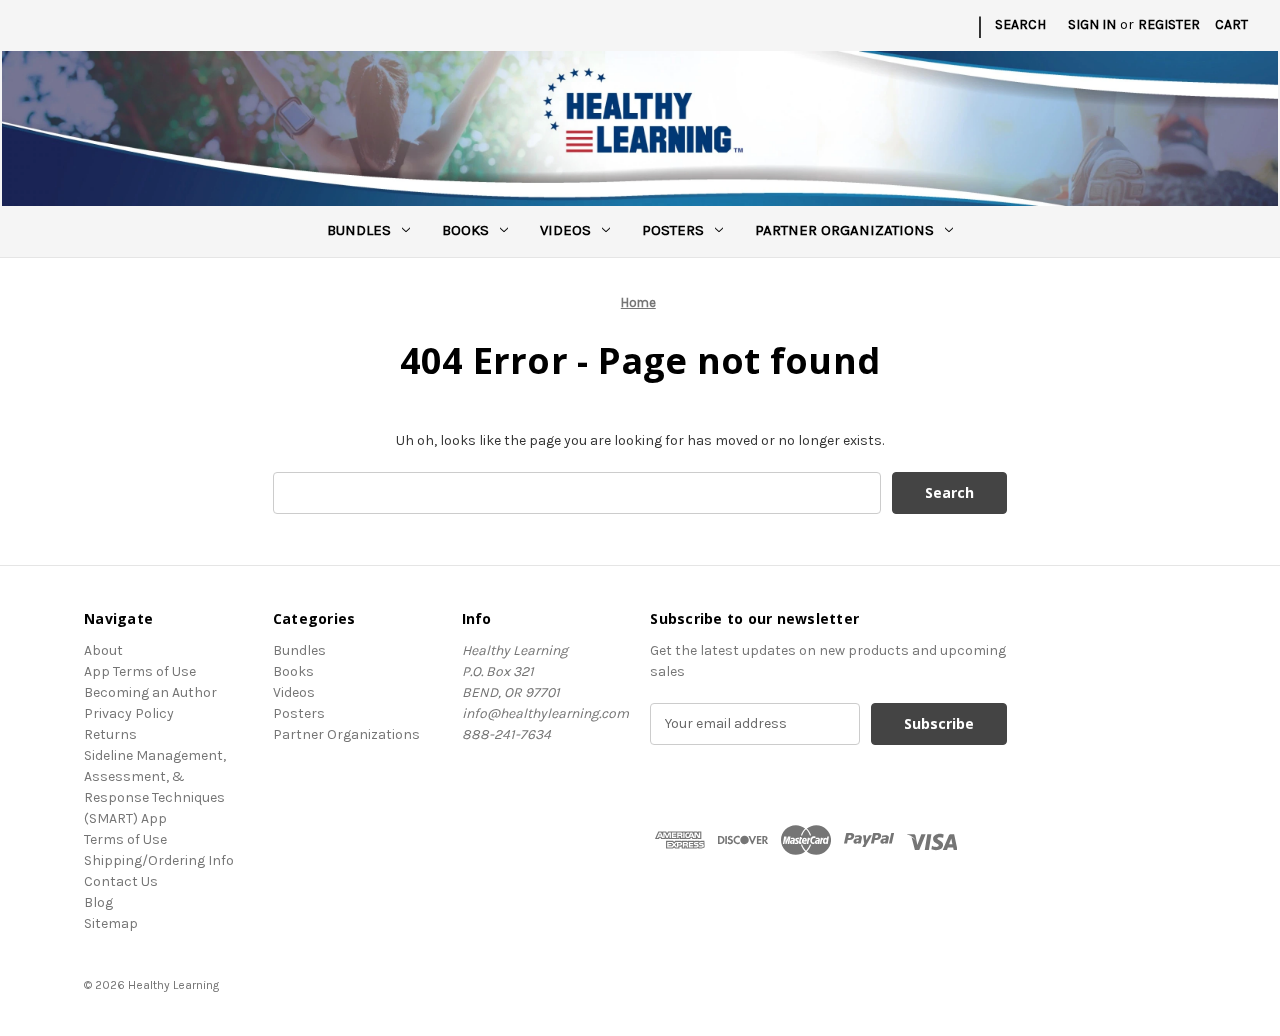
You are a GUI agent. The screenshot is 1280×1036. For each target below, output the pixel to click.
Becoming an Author (150, 692)
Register (1169, 24)
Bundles (359, 230)
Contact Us (121, 881)
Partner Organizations (844, 230)
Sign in (1092, 24)
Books (465, 230)
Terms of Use (125, 839)
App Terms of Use (140, 671)
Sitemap (111, 923)
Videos (565, 230)
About (103, 650)
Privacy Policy (129, 713)
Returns (110, 734)
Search (1020, 24)
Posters (673, 230)
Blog (98, 902)
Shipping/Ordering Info (159, 860)
